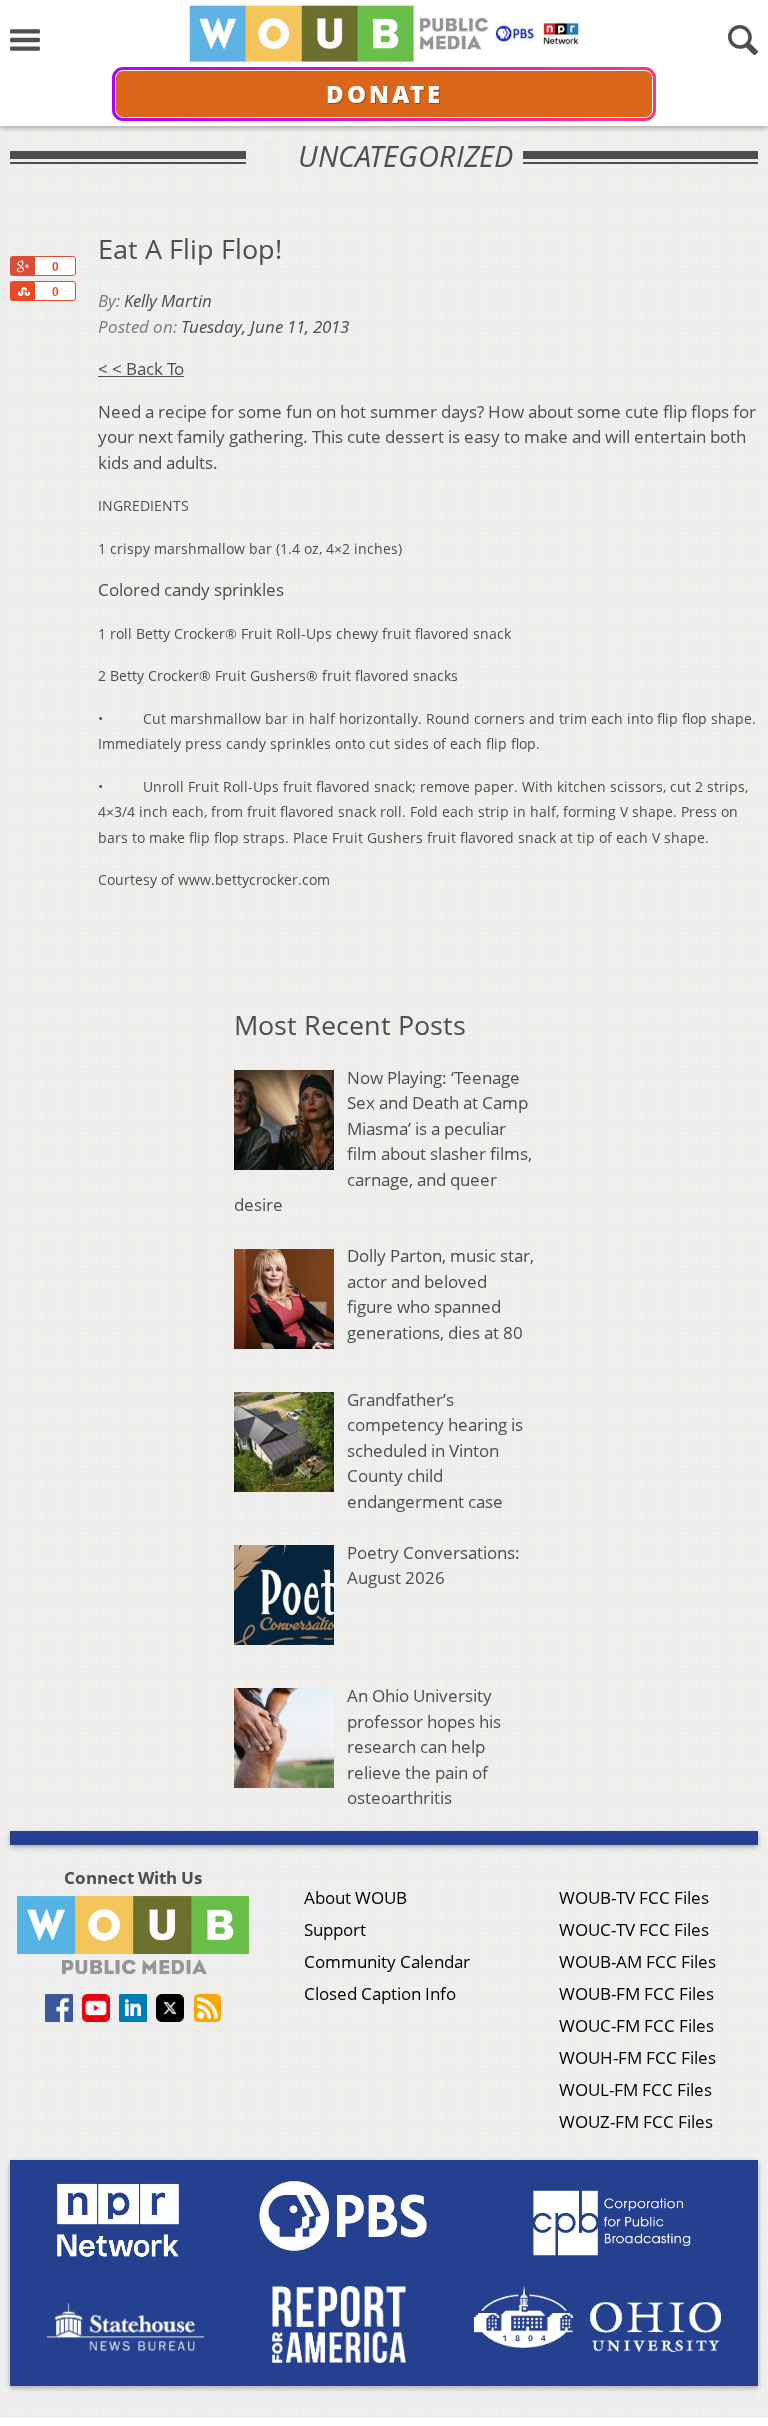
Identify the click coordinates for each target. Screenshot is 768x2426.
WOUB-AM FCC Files (637, 1961)
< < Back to (141, 368)
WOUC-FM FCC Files (636, 2025)
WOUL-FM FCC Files (635, 2089)
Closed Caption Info (380, 1993)
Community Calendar (387, 1961)
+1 (22, 266)
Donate (384, 93)
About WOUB (355, 1897)
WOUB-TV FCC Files (634, 1897)
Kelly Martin (168, 300)
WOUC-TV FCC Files (634, 1929)
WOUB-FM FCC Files (636, 1993)
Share (22, 291)
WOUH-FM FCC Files (637, 2057)
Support (335, 1929)
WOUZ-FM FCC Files (636, 2121)
